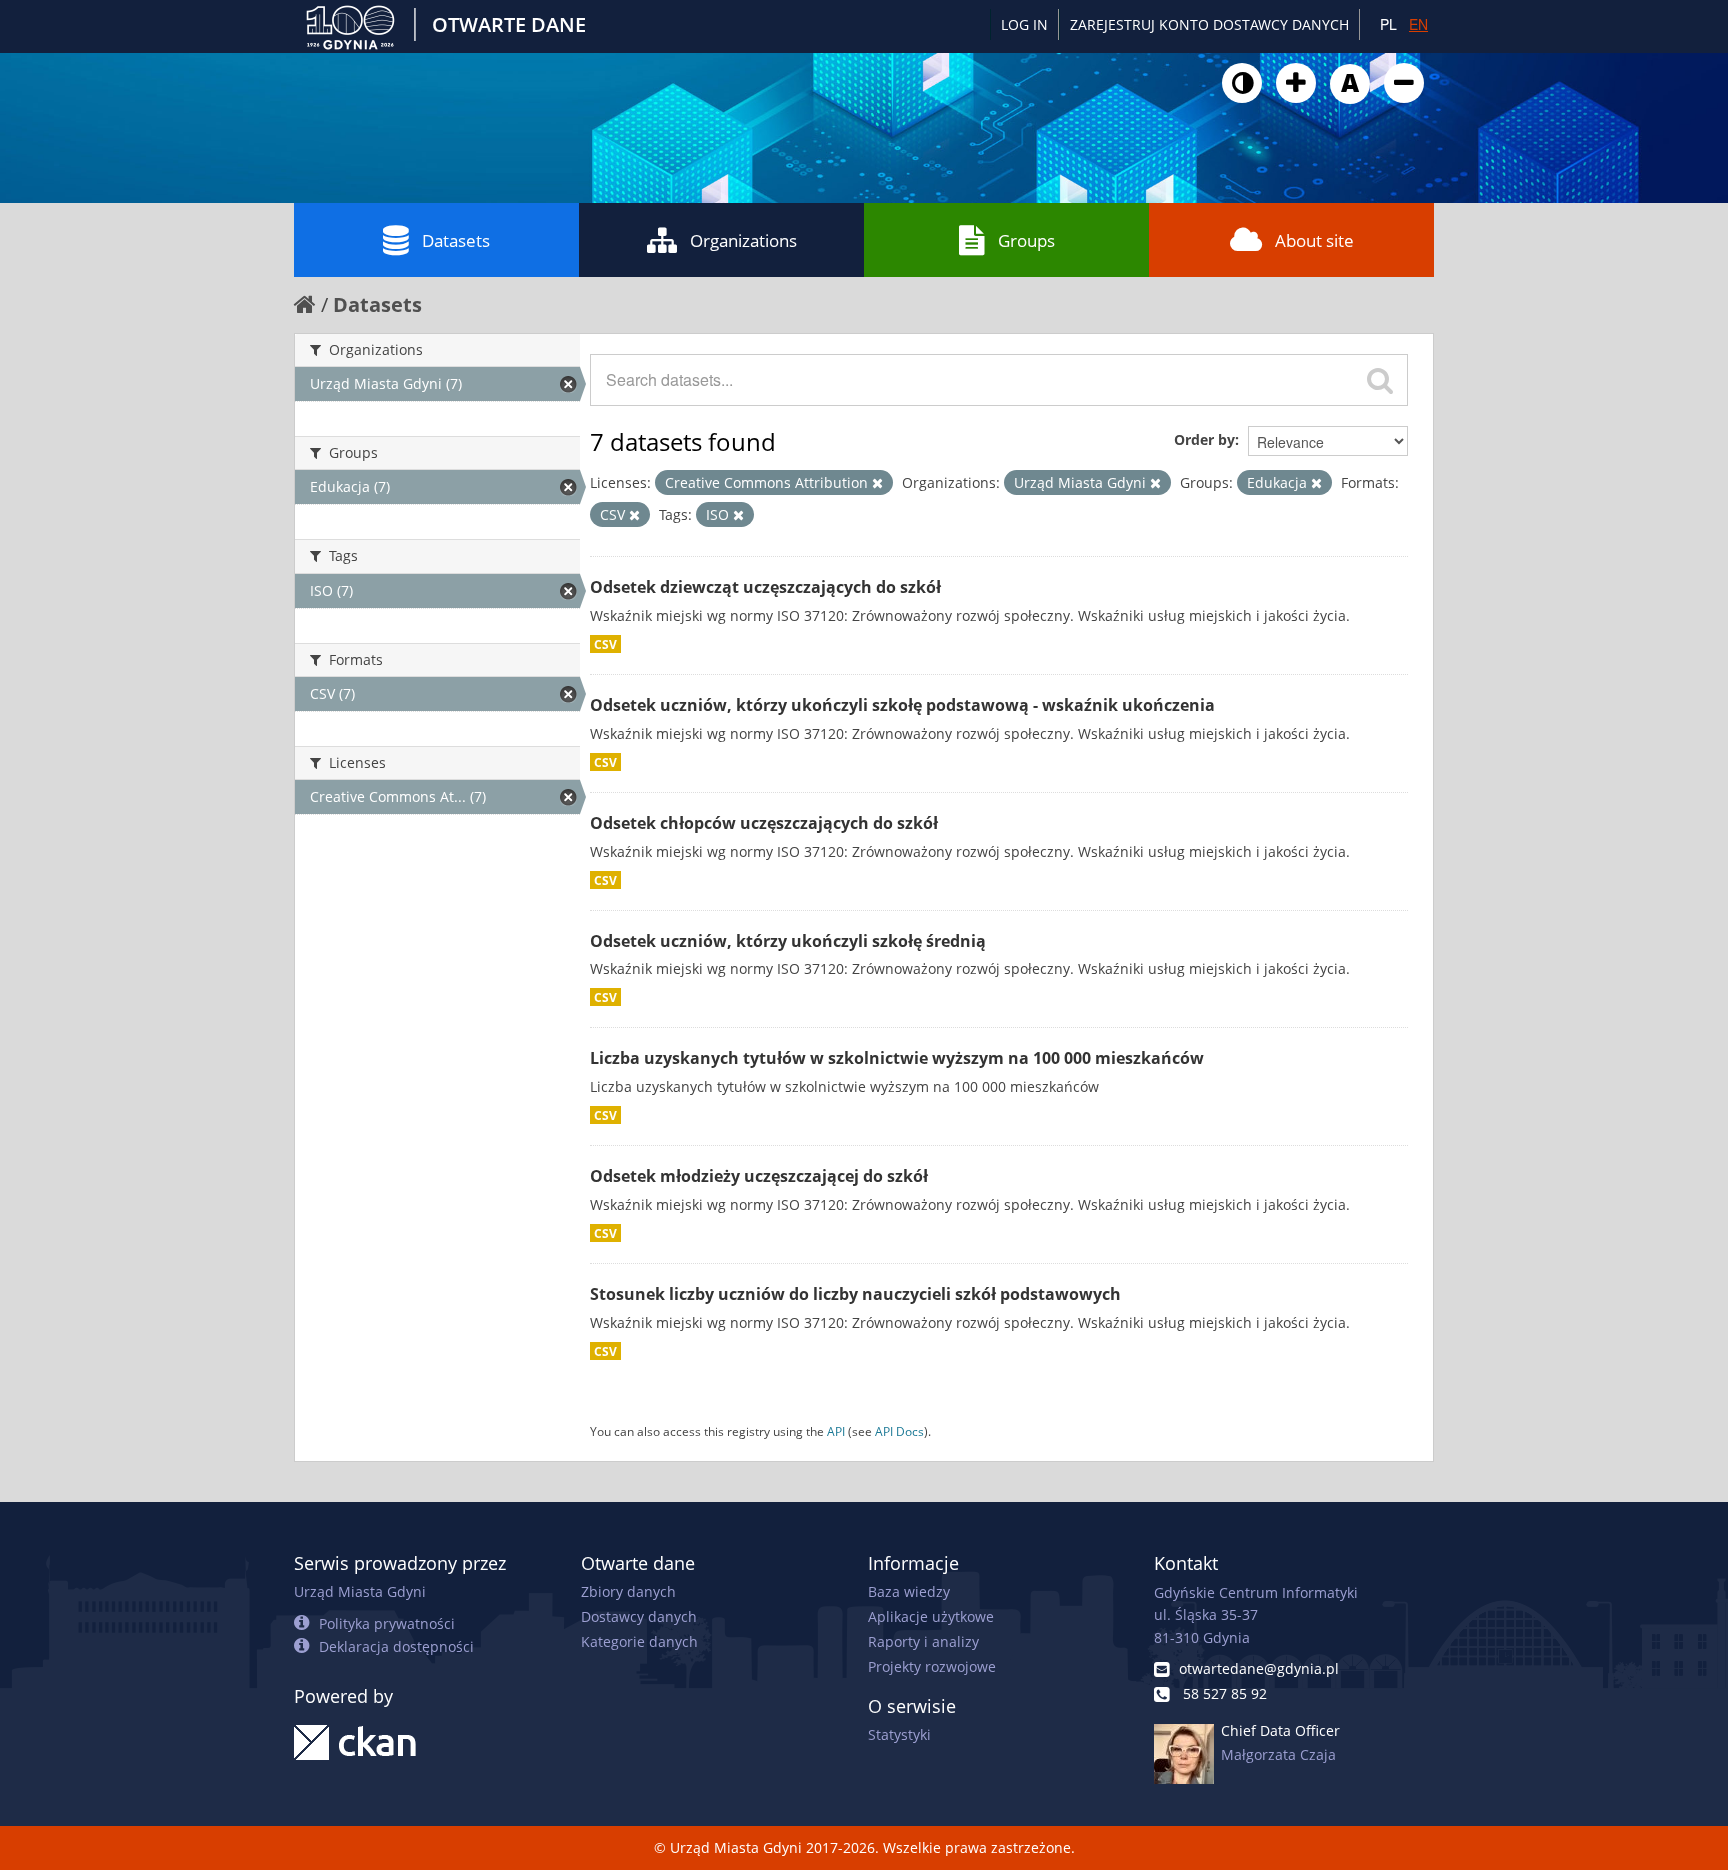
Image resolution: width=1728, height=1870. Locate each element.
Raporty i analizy (923, 1641)
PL (1388, 24)
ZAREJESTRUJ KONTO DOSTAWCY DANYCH (1209, 24)
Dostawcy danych (639, 1616)
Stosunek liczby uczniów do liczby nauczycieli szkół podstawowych (855, 1294)
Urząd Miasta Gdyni (360, 1591)
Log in (1024, 24)
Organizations (743, 240)
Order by (1204, 439)
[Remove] (877, 483)
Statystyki (899, 1734)
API (836, 1431)
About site (1314, 240)
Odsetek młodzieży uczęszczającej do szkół (759, 1176)
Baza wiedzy (909, 1591)
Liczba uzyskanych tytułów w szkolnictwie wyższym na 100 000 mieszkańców (897, 1058)
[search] (1380, 380)
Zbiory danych (628, 1591)
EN (1418, 24)
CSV (605, 644)
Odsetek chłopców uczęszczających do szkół (764, 823)
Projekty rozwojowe (932, 1666)
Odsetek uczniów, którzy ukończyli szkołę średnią (788, 941)
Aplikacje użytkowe (931, 1616)
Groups (1026, 240)
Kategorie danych (639, 1641)
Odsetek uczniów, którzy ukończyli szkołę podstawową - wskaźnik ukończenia (902, 705)
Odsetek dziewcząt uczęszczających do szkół (765, 587)
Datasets (456, 240)
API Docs (899, 1431)
